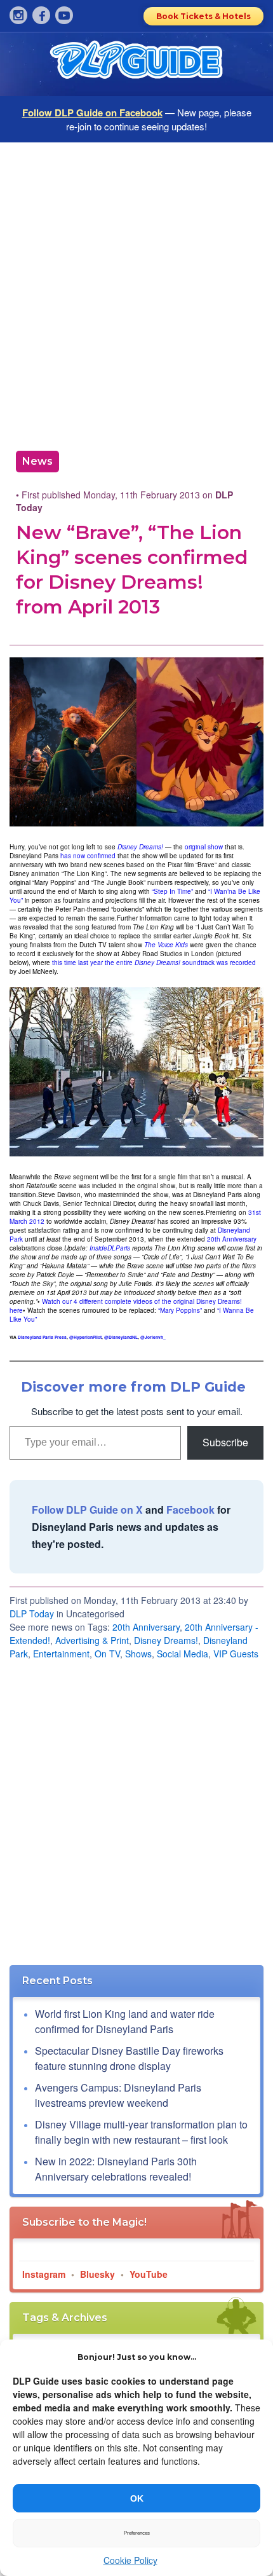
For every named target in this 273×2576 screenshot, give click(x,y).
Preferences (137, 2533)
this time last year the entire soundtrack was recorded (154, 963)
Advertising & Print (92, 1640)
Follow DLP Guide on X (87, 1510)
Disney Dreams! (166, 1640)
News (37, 461)
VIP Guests (236, 1654)
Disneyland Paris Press (42, 1337)
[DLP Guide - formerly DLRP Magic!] (136, 64)
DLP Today (32, 1613)
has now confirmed (88, 856)
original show (204, 847)
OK (137, 2498)
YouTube (149, 2274)
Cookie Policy (130, 2560)
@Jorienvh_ (153, 1337)
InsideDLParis (110, 1248)
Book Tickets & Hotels (203, 16)
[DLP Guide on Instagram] (18, 15)
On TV (107, 1654)
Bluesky (97, 2274)
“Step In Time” (172, 891)
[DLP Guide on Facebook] (41, 15)
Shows (138, 1654)
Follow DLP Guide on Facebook (92, 113)
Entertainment (61, 1654)
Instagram (44, 2274)
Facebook (190, 1510)
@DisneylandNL (121, 1337)
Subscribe (225, 1442)
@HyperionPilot (85, 1337)
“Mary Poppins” (180, 1310)
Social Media (183, 1654)
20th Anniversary (232, 1239)
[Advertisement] (136, 292)
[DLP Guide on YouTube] (64, 15)
